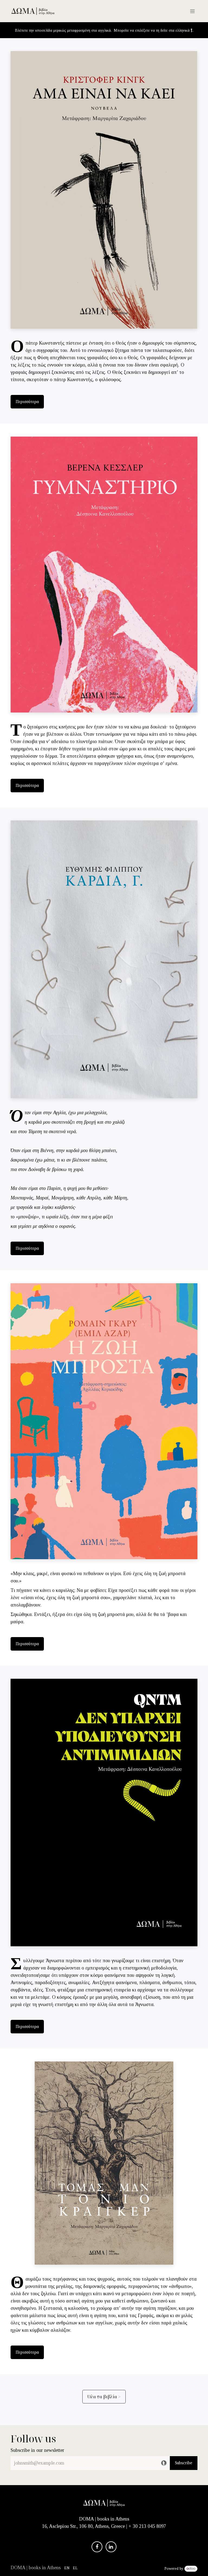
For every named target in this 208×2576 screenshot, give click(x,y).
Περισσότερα (27, 402)
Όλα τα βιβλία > (104, 2397)
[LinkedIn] (111, 2547)
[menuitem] (67, 2568)
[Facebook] (97, 2547)
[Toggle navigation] (192, 11)
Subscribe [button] (184, 2463)
